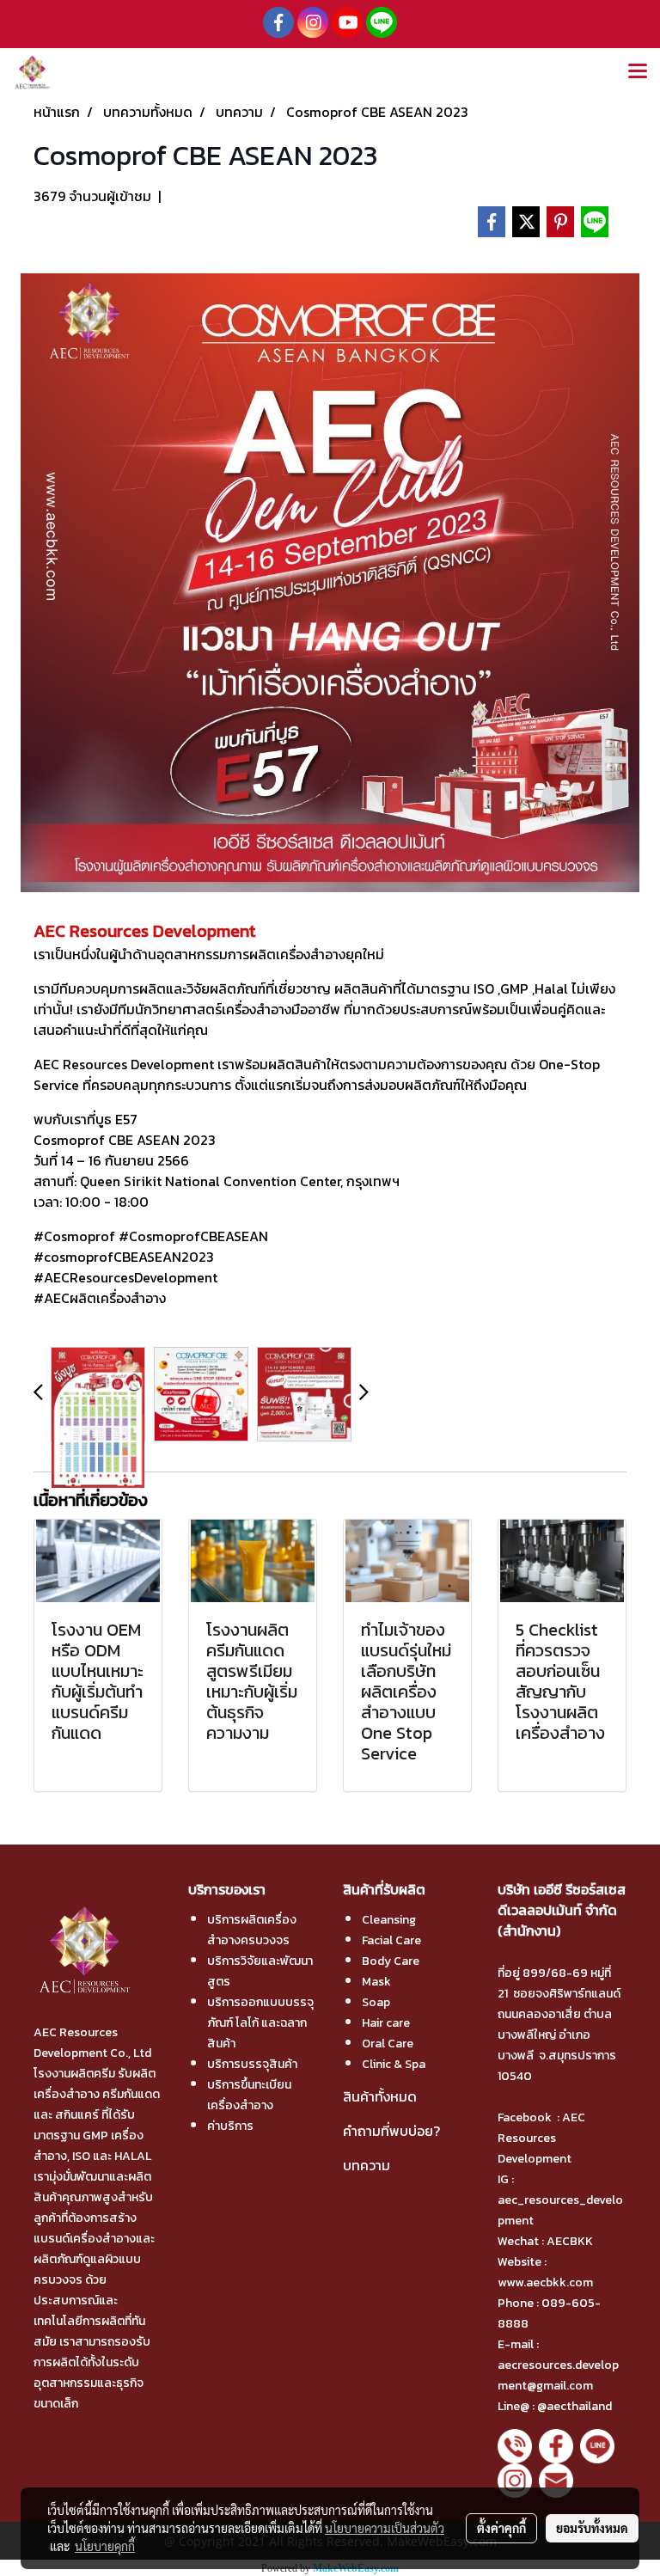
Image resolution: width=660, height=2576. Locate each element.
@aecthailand (574, 2406)
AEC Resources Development (541, 2138)
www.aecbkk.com (547, 2282)
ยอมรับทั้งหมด (592, 2528)
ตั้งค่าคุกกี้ (501, 2528)
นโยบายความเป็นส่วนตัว (385, 2528)
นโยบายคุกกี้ (105, 2546)
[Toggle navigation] (638, 72)
